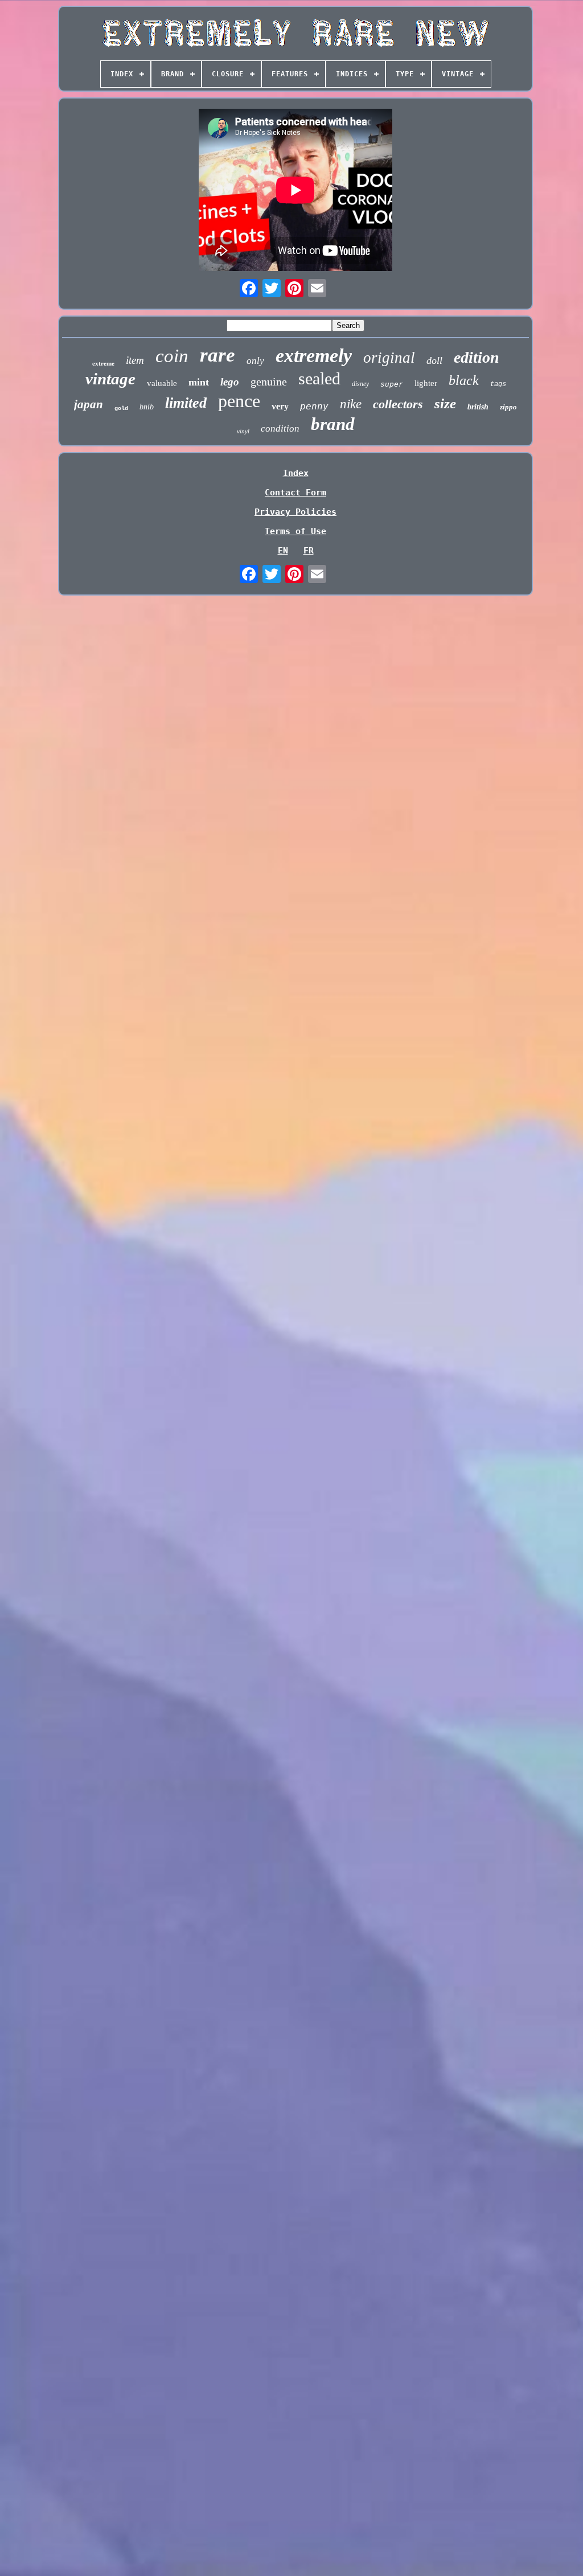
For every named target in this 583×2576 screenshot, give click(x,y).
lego (230, 382)
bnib (147, 407)
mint (199, 382)
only (255, 361)
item (135, 360)
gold (121, 409)
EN (283, 551)
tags (498, 384)
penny (314, 406)
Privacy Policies (295, 512)
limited (186, 403)
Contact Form (295, 493)
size (445, 403)
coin (172, 356)
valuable (162, 383)
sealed (319, 378)
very (280, 406)
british (478, 407)
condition (280, 428)
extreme (103, 363)
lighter (426, 383)
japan (89, 404)
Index (296, 473)
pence (239, 401)
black (464, 380)
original (389, 358)
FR (309, 551)
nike (351, 404)
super (392, 384)
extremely (314, 356)
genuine (269, 382)
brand (333, 424)
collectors (398, 404)
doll (434, 360)
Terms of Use (295, 531)
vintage (110, 379)
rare (217, 355)
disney (360, 384)
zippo (508, 407)
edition (477, 357)
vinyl (243, 431)
